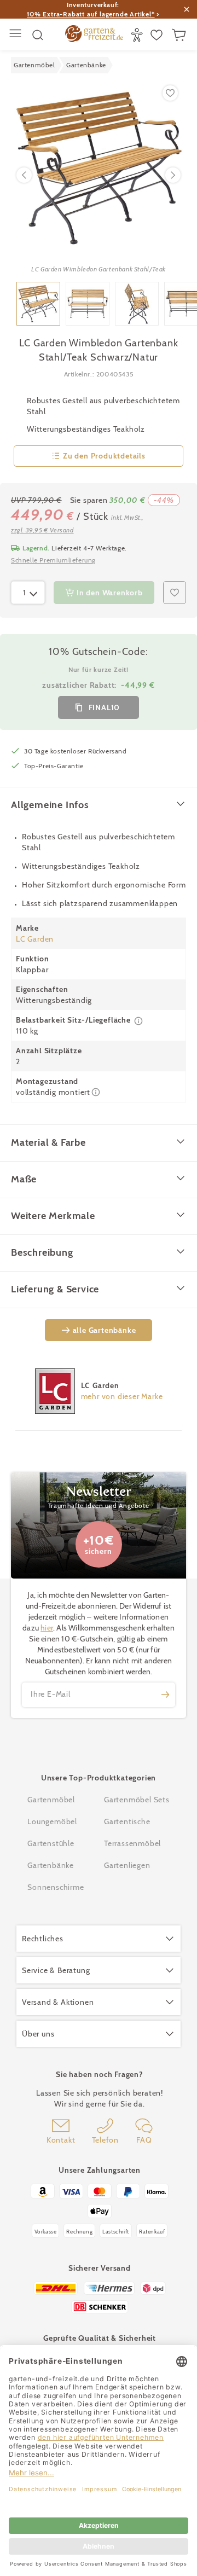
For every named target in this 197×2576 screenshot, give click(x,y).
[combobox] (28, 593)
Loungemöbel (52, 1821)
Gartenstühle (51, 1843)
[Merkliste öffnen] (158, 35)
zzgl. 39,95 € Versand (42, 530)
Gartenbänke (51, 1865)
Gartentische (127, 1821)
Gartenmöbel (51, 1800)
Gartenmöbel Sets (137, 1800)
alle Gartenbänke (105, 1330)
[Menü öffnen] (17, 35)
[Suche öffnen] (38, 35)
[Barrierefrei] (138, 35)
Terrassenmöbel (132, 1843)
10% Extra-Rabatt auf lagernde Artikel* (91, 14)
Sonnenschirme (56, 1887)
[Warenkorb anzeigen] (180, 35)
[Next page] (173, 175)
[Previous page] (24, 175)
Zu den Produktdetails (104, 456)
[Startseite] (94, 35)
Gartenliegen (127, 1865)
